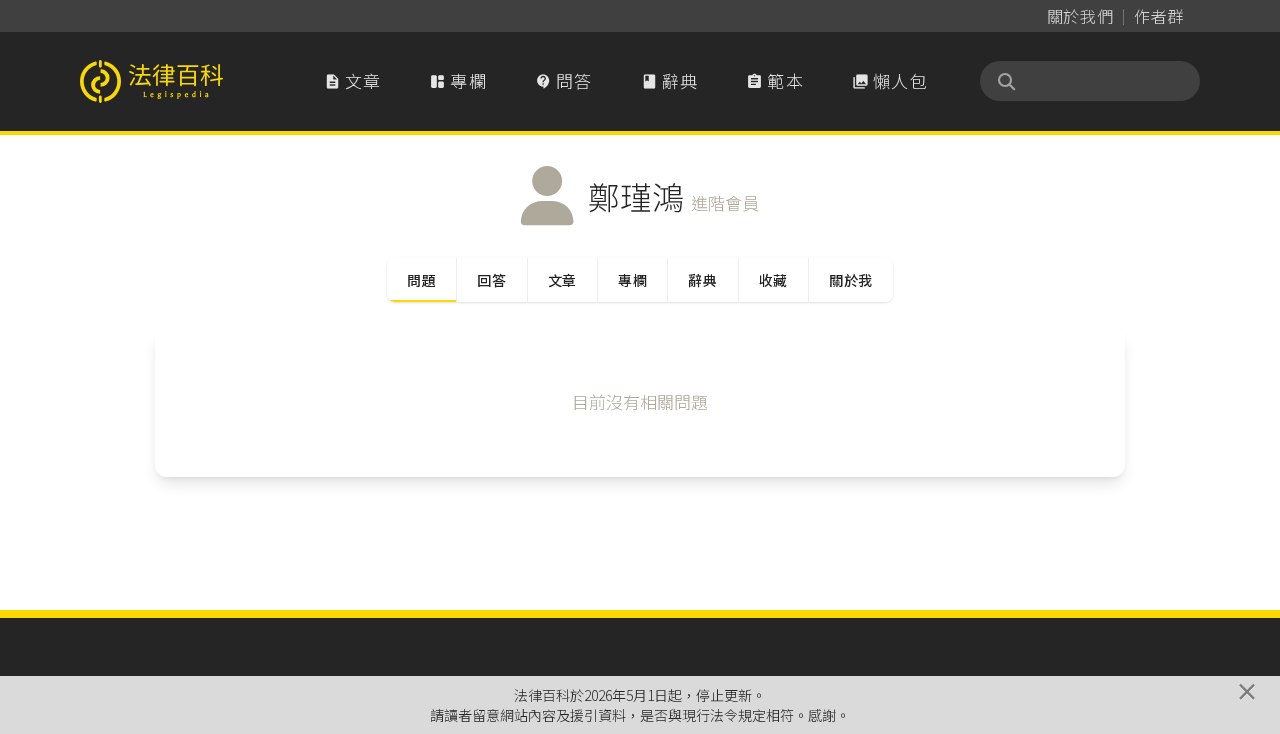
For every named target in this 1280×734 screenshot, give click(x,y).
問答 (564, 80)
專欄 (458, 80)
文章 (353, 80)
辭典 (670, 80)
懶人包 (890, 80)
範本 (775, 80)
